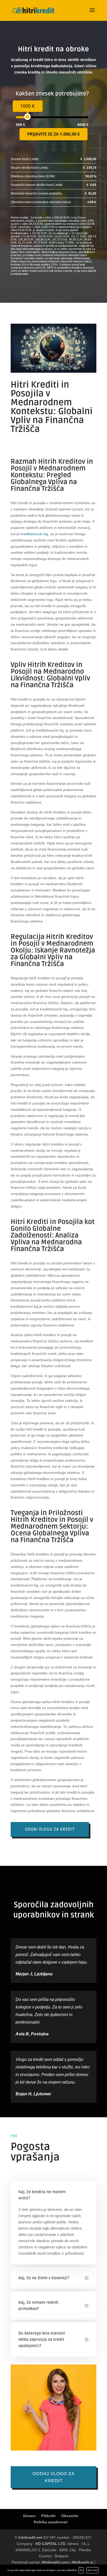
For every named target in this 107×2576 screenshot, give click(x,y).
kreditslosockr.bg (34, 534)
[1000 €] (27, 117)
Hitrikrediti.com (55, 2562)
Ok (81, 2570)
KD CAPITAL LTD (51, 2544)
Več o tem (92, 2570)
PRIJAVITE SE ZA (53, 134)
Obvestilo (70, 2516)
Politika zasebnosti (51, 2522)
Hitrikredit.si (82, 2562)
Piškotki (48, 2516)
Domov (29, 2516)
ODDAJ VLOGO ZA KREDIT (50, 1829)
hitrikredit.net (30, 2537)
